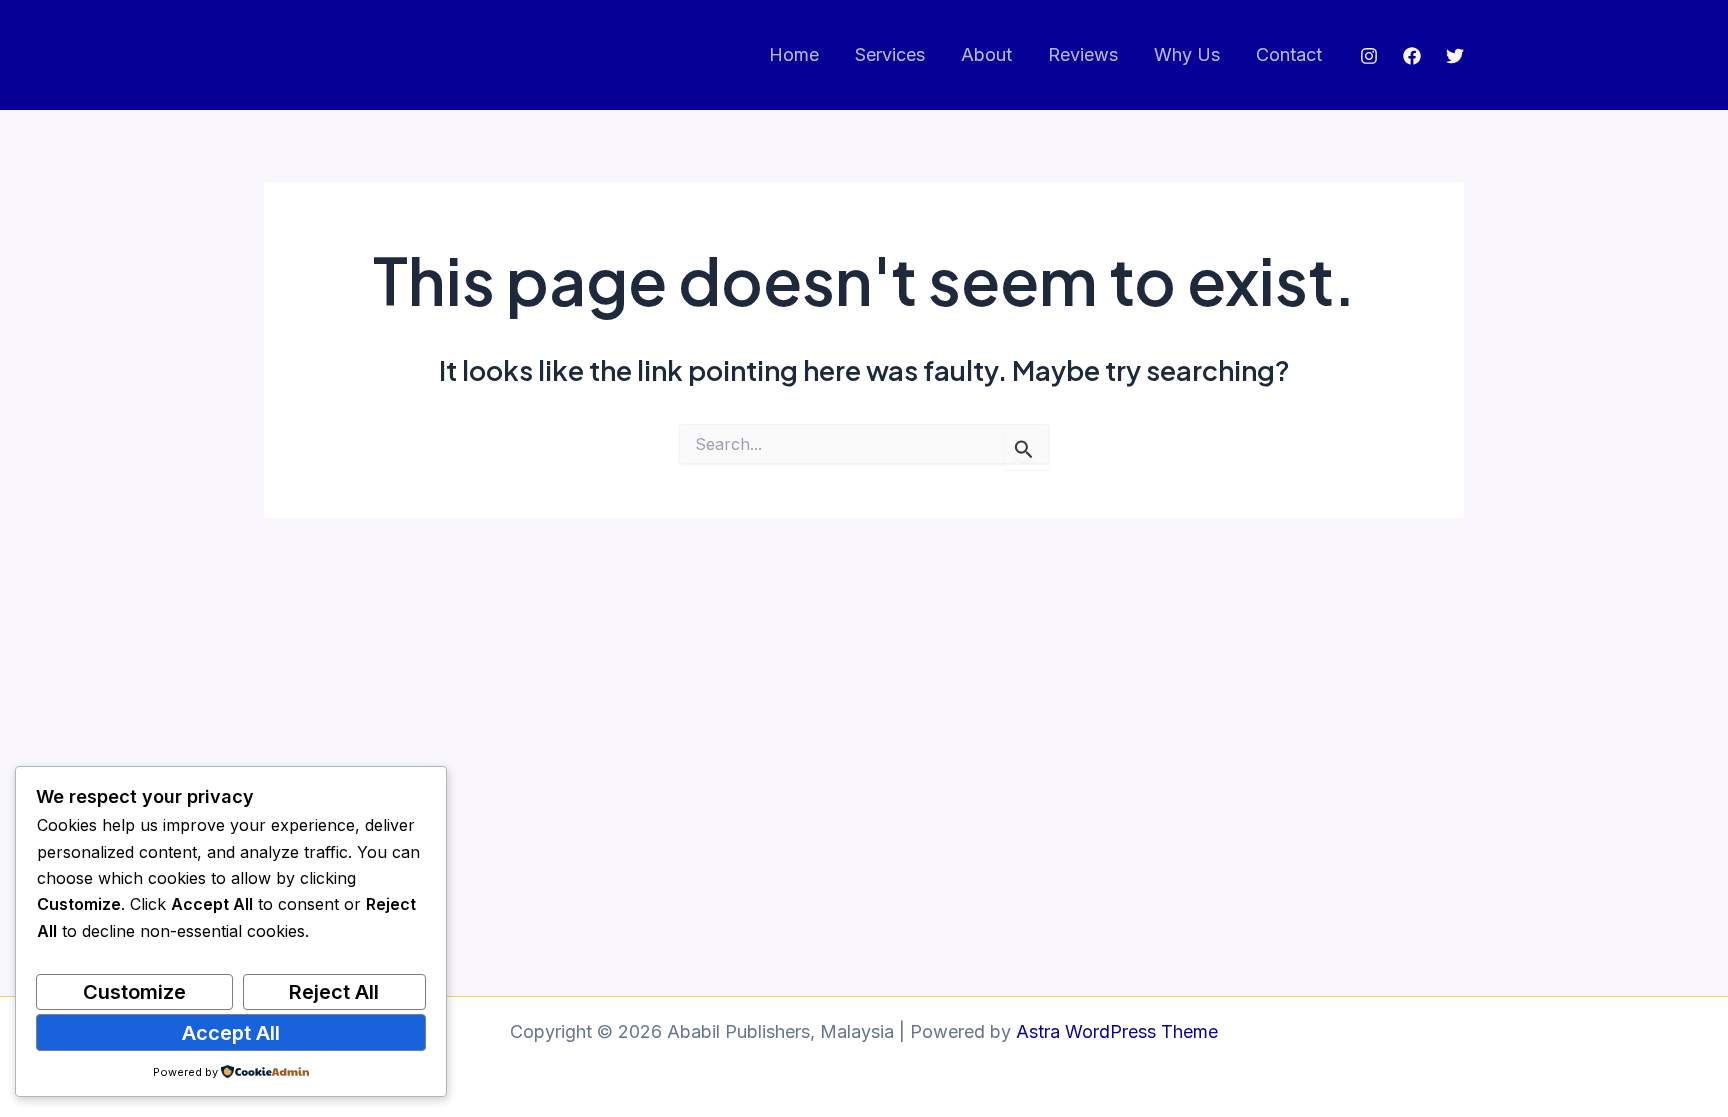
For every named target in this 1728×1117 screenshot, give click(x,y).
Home (794, 54)
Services (890, 54)
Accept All (231, 1033)
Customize (134, 992)
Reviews (1083, 54)
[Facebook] (1412, 56)
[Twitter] (1455, 56)
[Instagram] (1369, 56)
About (986, 54)
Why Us (1187, 54)
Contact (1289, 54)
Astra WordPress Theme (1117, 1031)
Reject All (334, 992)
